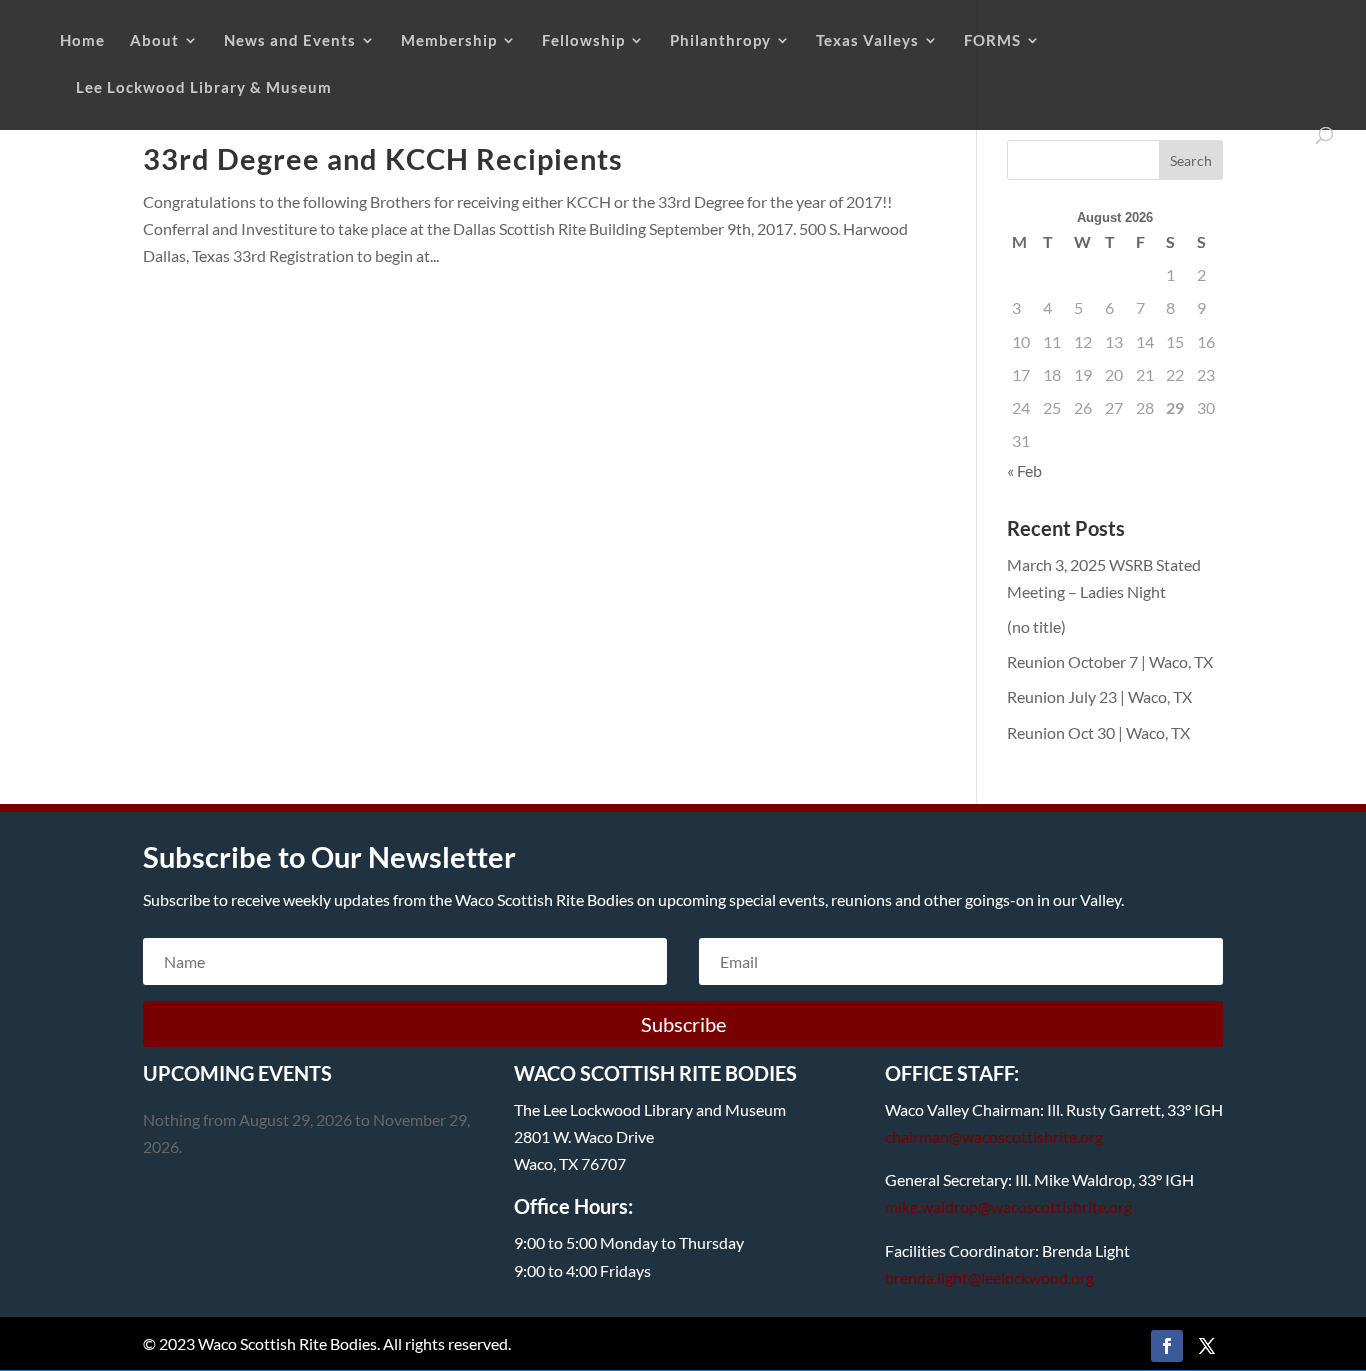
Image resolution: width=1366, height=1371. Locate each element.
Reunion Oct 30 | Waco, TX (1098, 732)
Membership (449, 41)
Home (82, 41)
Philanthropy (720, 41)
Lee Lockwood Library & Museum (204, 88)
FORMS (992, 41)
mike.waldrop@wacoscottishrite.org (1008, 1206)
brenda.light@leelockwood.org (989, 1277)
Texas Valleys (867, 41)
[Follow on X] (1207, 1346)
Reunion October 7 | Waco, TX (1110, 661)
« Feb (1024, 470)
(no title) (1036, 626)
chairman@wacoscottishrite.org (994, 1136)
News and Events (290, 41)
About (154, 41)
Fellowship (583, 41)
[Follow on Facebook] (1167, 1346)
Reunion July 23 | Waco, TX (1099, 696)
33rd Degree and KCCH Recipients (383, 158)
